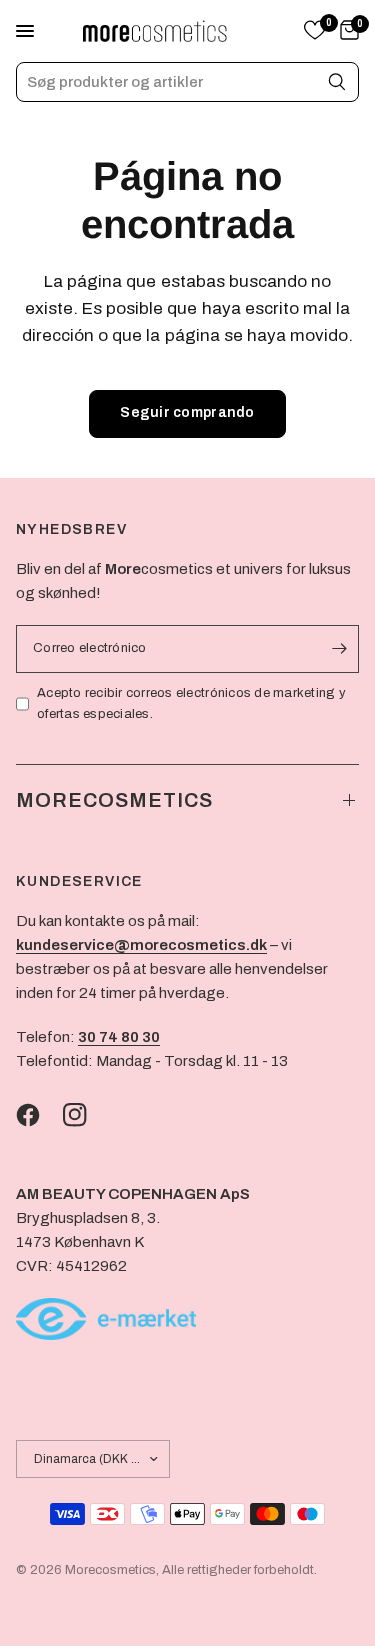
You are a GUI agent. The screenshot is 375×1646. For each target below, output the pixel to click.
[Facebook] (38, 1115)
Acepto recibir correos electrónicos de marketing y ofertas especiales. (191, 703)
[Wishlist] (315, 31)
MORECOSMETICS (114, 800)
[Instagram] (85, 1115)
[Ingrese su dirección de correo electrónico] (339, 649)
